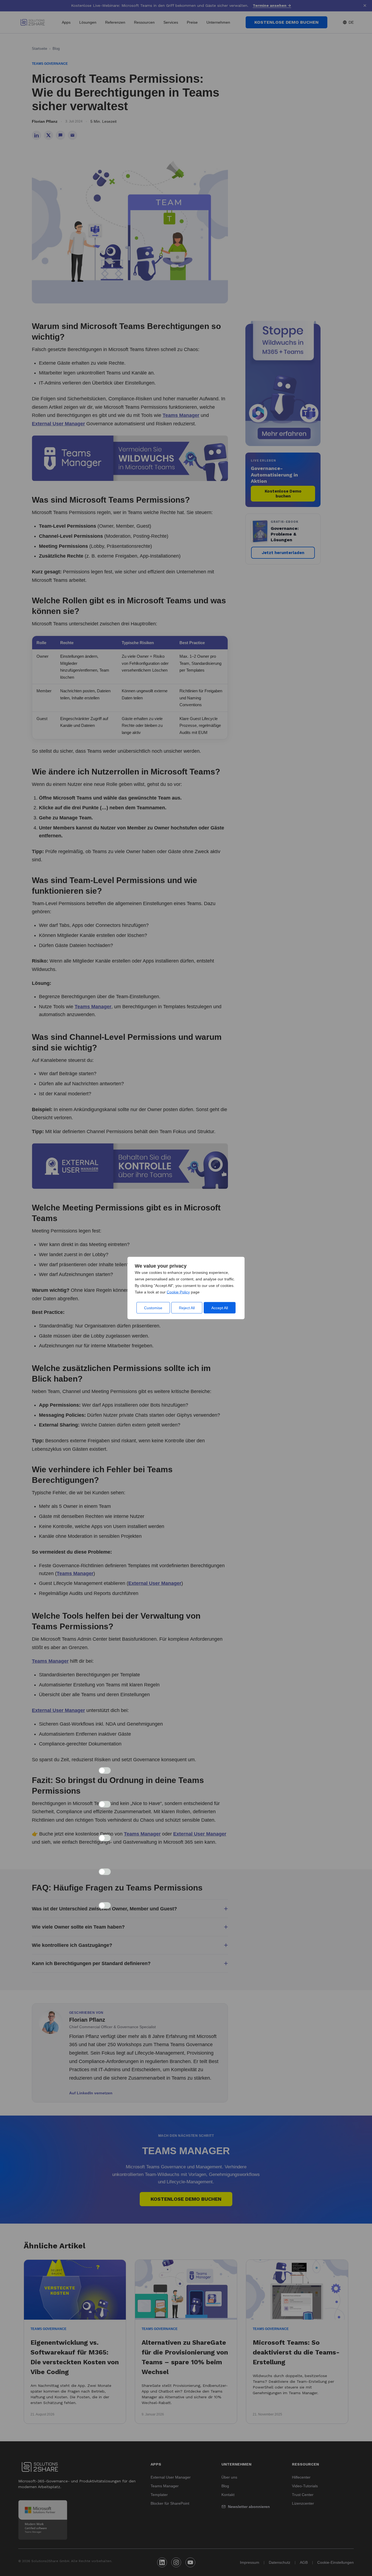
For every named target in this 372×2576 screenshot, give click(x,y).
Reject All (187, 1308)
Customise (153, 1308)
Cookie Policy (178, 1292)
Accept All (220, 1308)
